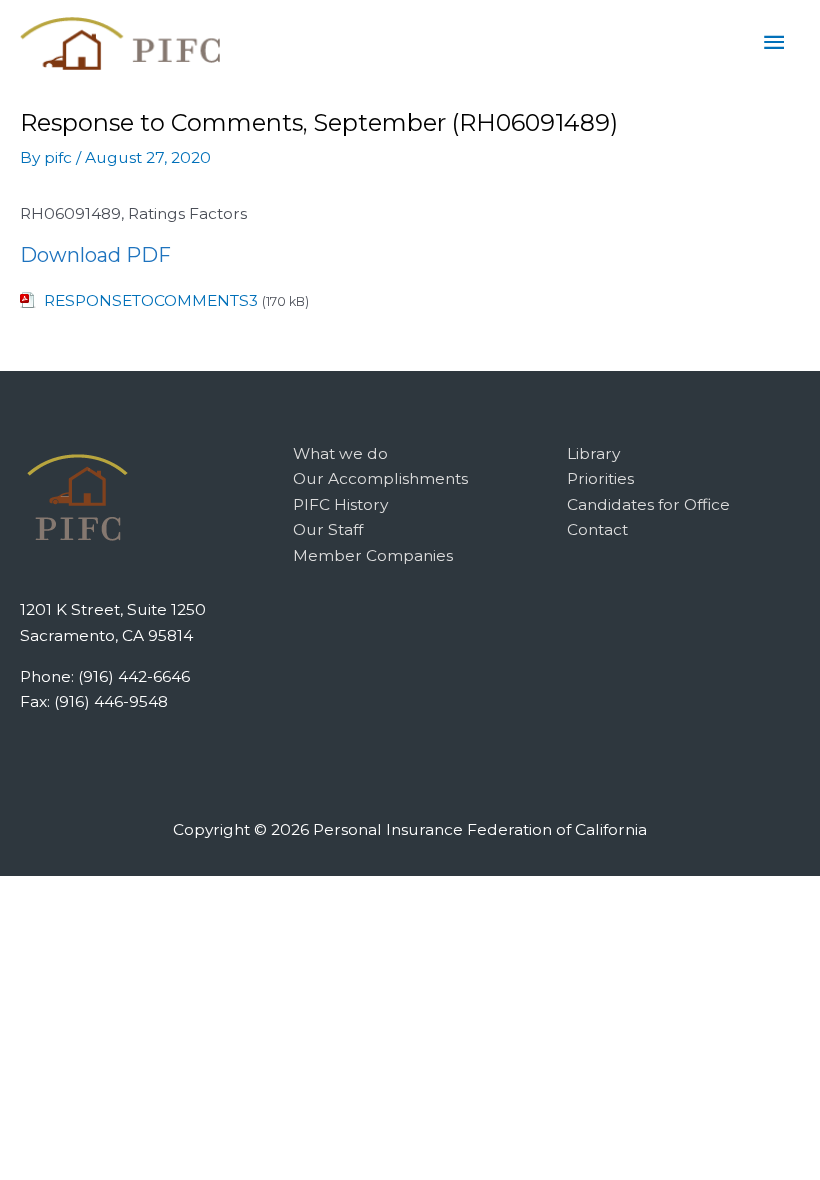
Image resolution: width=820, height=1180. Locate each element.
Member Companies (373, 555)
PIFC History (340, 504)
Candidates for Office (648, 504)
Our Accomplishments (380, 478)
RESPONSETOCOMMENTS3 (151, 300)
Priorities (600, 478)
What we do (340, 453)
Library (593, 453)
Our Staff (328, 529)
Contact (597, 529)
